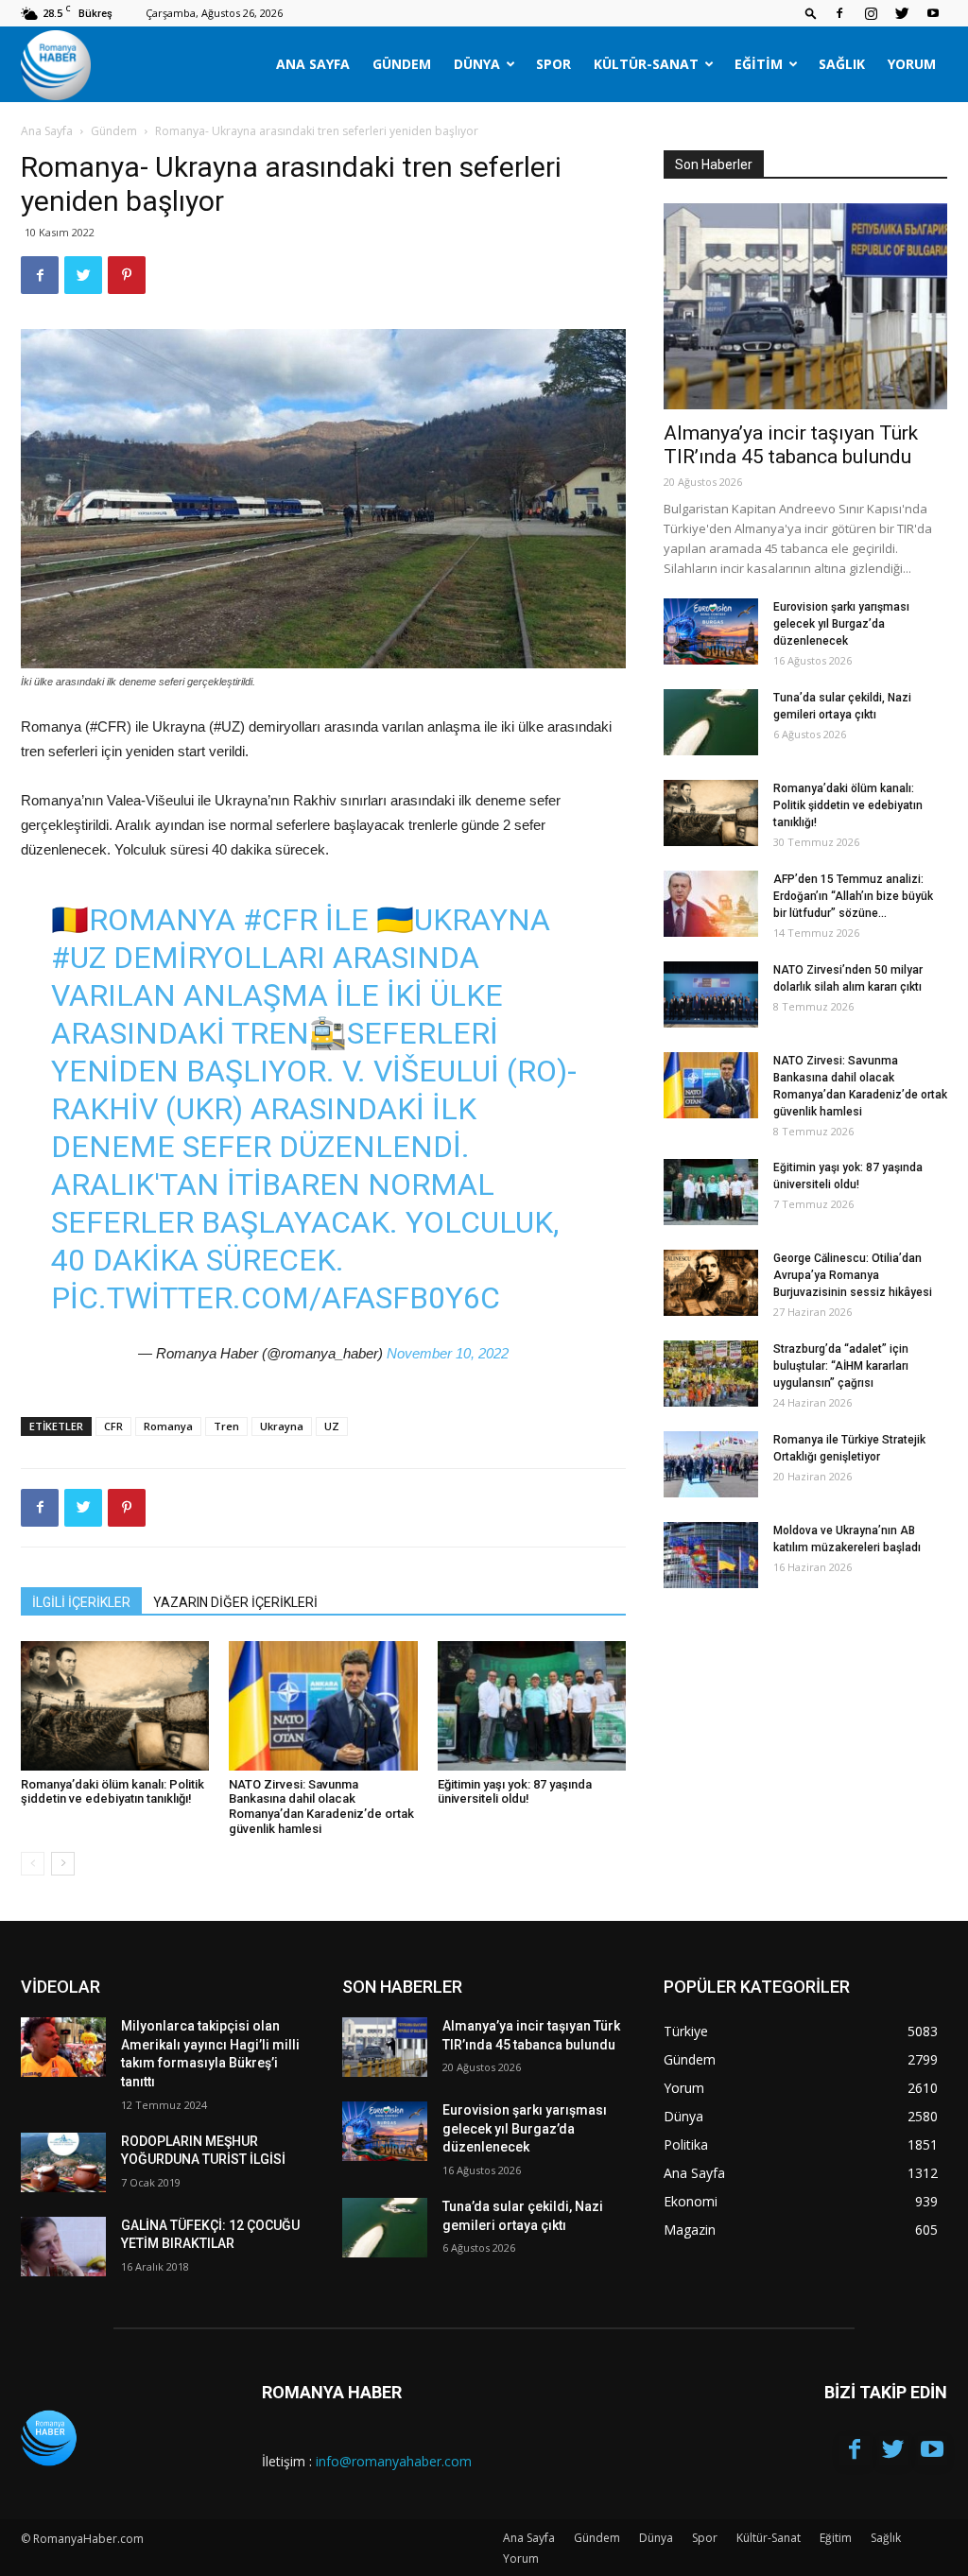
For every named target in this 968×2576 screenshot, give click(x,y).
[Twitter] (902, 13)
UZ (332, 1426)
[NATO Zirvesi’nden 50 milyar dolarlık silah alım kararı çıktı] (711, 994)
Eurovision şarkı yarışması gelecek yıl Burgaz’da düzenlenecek (841, 624)
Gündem (402, 64)
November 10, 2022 (448, 1353)
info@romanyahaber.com (394, 2461)
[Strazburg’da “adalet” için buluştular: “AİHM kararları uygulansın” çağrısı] (711, 1374)
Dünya (477, 64)
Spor (553, 64)
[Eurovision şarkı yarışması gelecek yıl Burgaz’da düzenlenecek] (711, 631)
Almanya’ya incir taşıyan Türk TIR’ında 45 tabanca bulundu (791, 445)
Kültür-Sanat (646, 64)
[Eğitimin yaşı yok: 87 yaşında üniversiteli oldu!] (532, 1706)
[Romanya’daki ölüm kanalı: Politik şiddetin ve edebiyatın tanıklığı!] (115, 1706)
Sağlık (842, 64)
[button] (811, 13)
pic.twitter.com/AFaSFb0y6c (276, 1298)
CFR (113, 1426)
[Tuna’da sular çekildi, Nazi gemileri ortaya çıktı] (711, 722)
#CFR (280, 920)
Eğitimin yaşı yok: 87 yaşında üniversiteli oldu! (515, 1792)
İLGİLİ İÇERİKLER (81, 1602)
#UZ (78, 958)
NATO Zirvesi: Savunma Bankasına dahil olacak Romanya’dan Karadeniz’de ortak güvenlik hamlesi (321, 1807)
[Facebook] (839, 13)
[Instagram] (871, 13)
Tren (226, 1426)
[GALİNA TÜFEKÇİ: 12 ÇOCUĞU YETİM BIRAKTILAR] (63, 2247)
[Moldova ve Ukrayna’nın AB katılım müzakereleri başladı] (711, 1555)
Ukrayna (282, 1426)
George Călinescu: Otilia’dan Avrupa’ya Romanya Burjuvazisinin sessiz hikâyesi (853, 1275)
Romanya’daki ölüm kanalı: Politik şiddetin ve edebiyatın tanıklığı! (112, 1792)
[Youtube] (933, 13)
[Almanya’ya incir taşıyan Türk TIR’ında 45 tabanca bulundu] (805, 306)
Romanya (168, 1426)
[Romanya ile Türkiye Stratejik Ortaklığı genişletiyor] (711, 1464)
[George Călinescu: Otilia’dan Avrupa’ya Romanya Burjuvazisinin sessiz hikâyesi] (711, 1283)
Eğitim (759, 64)
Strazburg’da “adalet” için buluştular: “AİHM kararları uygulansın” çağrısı (841, 1366)
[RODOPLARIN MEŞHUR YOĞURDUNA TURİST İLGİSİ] (63, 2162)
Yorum (912, 64)
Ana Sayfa (313, 64)
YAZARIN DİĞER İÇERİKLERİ (235, 1602)
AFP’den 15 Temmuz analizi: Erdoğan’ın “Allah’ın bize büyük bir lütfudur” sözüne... (853, 896)
